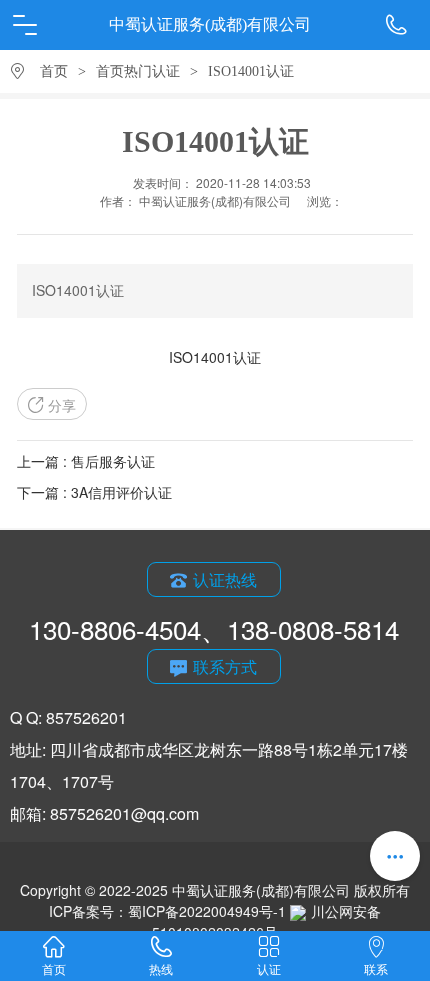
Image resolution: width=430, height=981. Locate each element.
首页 (54, 71)
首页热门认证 (138, 71)
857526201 (86, 717)
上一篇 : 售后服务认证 (86, 461)
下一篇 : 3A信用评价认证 (94, 492)
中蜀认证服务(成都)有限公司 (210, 24)
